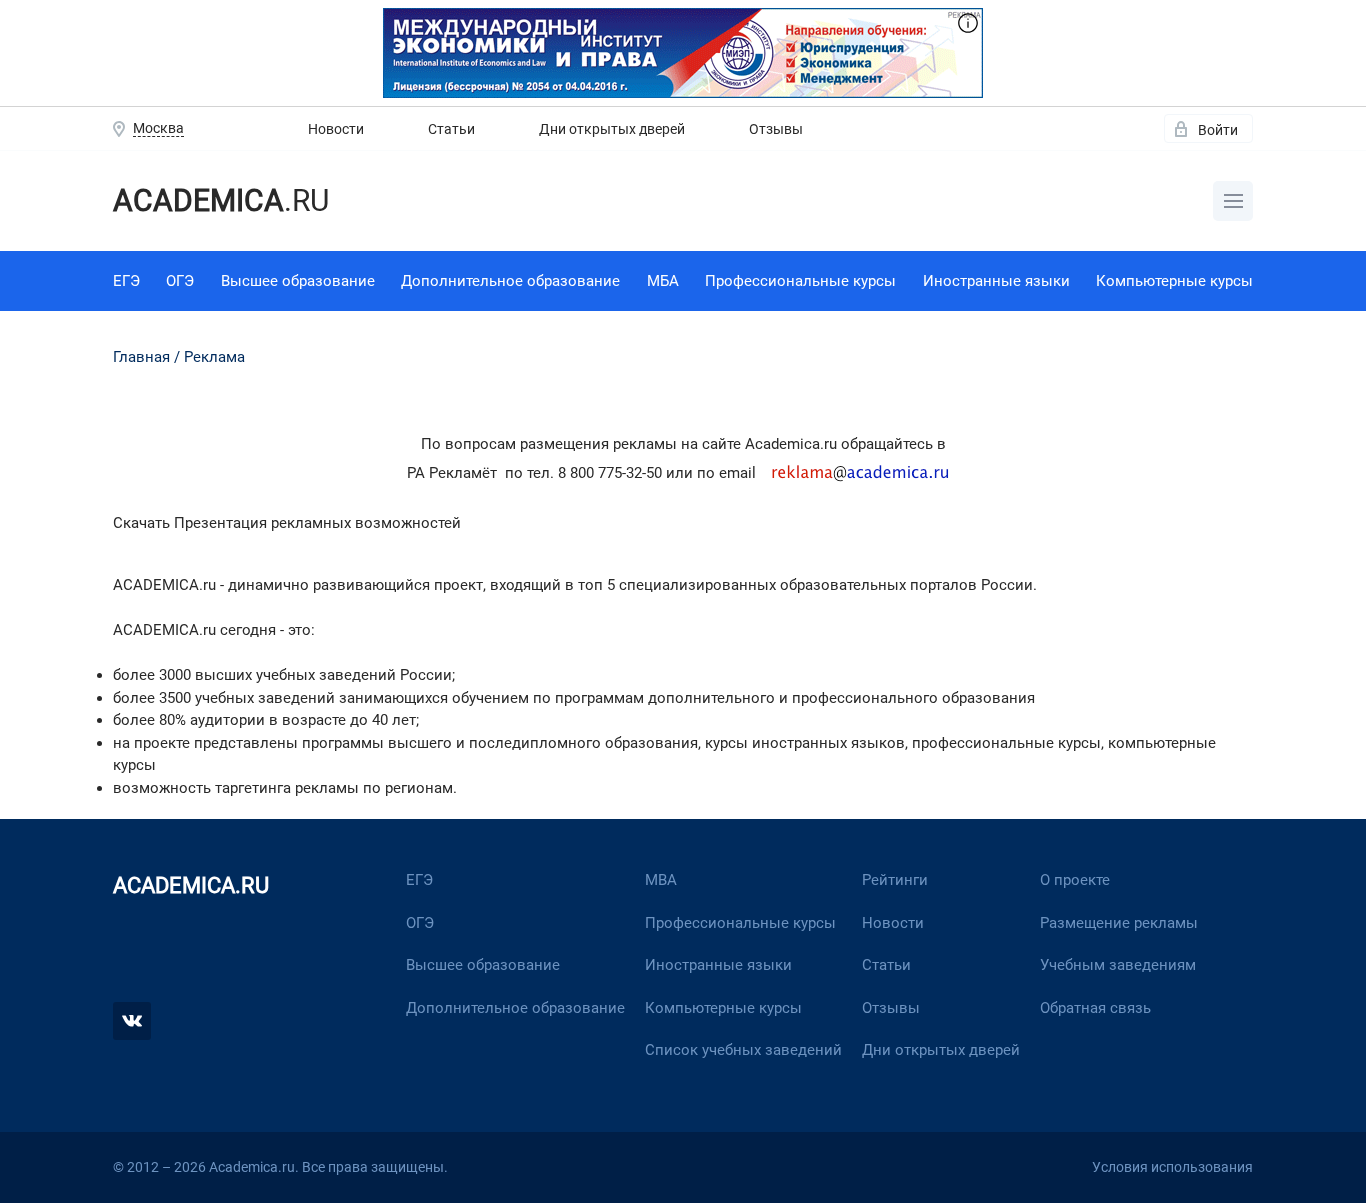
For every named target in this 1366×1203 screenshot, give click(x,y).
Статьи (451, 129)
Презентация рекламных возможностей (317, 523)
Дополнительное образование (510, 281)
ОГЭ (180, 281)
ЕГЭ (126, 281)
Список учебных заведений (743, 1050)
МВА (661, 880)
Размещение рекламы (1119, 923)
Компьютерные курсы (1174, 281)
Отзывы (776, 129)
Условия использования (1172, 1167)
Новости (336, 129)
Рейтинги (895, 880)
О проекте (1075, 880)
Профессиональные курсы (800, 281)
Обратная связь (1095, 1008)
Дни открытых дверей (612, 129)
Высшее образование (298, 281)
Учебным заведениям (1118, 965)
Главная (141, 357)
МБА (663, 281)
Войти (1218, 130)
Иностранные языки (996, 281)
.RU (221, 200)
